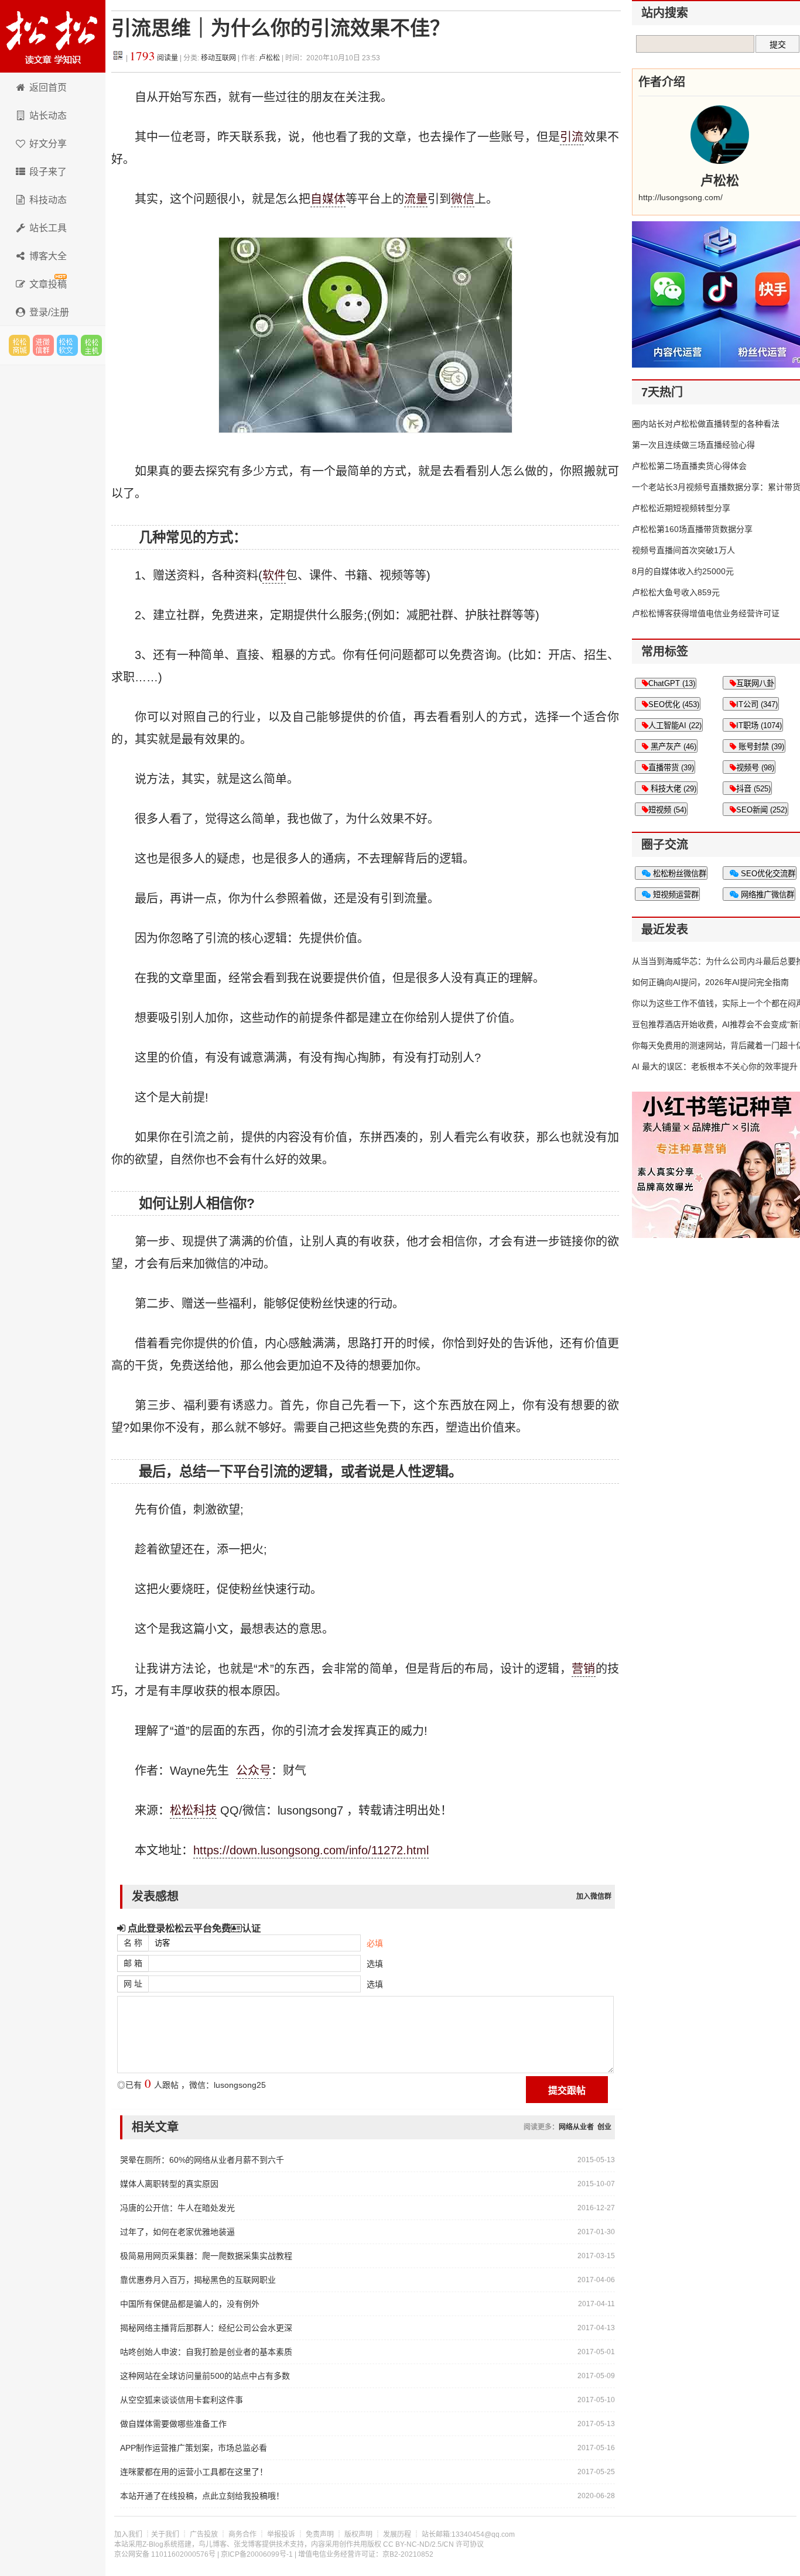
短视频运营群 (675, 895)
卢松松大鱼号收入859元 (676, 592)
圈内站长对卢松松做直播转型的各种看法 (706, 424)
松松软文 (67, 345)
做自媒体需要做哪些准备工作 (173, 2424)
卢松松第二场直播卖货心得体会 (689, 466)
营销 (584, 1669)
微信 (463, 199)
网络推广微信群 (766, 895)
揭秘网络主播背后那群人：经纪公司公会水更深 (206, 2328)
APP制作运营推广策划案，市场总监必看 (194, 2448)
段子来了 (48, 172)
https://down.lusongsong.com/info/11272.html (311, 1850)
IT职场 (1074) (759, 726)
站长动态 (48, 116)
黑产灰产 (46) (672, 747)
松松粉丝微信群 (678, 874)
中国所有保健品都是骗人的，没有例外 (190, 2304)
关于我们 (165, 2534)
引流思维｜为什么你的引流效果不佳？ (281, 28)
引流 (572, 137)
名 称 (133, 1943)
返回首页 (48, 88)
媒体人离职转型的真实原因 (169, 2184)
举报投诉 (281, 2534)
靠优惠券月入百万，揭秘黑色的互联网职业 (198, 2280)
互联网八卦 (755, 683)
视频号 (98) (755, 768)
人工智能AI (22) (675, 726)
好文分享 (48, 144)
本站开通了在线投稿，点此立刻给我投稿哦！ (202, 2496)
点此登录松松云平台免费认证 (193, 1928)
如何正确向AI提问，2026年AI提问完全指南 (710, 982)
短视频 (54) (667, 810)
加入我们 (128, 2534)
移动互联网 (219, 58)
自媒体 (328, 199)
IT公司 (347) (757, 704)
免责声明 (320, 2534)
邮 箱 (133, 1963)
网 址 (133, 1984)
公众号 (254, 1771)
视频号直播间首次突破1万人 (683, 550)
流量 (416, 199)
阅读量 (154, 58)
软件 (274, 575)
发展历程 (397, 2534)
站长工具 (48, 228)
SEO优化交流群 (767, 874)
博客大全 (48, 256)
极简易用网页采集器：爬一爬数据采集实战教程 (206, 2256)
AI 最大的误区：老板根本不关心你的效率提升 (715, 1066)
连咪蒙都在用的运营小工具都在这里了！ (194, 2472)
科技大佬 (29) (672, 789)
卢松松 (269, 58)
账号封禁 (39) (760, 747)
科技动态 (48, 200)
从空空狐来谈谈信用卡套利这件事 (182, 2400)
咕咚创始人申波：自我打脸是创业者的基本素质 (206, 2352)
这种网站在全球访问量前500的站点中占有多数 (205, 2376)
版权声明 (358, 2534)
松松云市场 (19, 345)
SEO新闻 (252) (762, 810)
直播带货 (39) (671, 768)
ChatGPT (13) (672, 683)
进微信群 (43, 345)
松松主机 (91, 345)
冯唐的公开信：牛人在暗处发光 (177, 2208)
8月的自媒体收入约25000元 (683, 571)
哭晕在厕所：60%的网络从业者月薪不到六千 (202, 2160)
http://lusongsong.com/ (681, 197)
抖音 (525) (753, 789)
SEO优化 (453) (674, 704)
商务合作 (242, 2534)
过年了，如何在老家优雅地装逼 (177, 2232)
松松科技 (53, 36)
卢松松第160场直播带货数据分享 (692, 529)
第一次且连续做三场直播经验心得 (693, 445)
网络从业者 (576, 2127)
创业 (604, 2127)
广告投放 (204, 2534)
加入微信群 (594, 1896)
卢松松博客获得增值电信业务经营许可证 (706, 613)
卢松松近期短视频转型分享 (681, 508)
